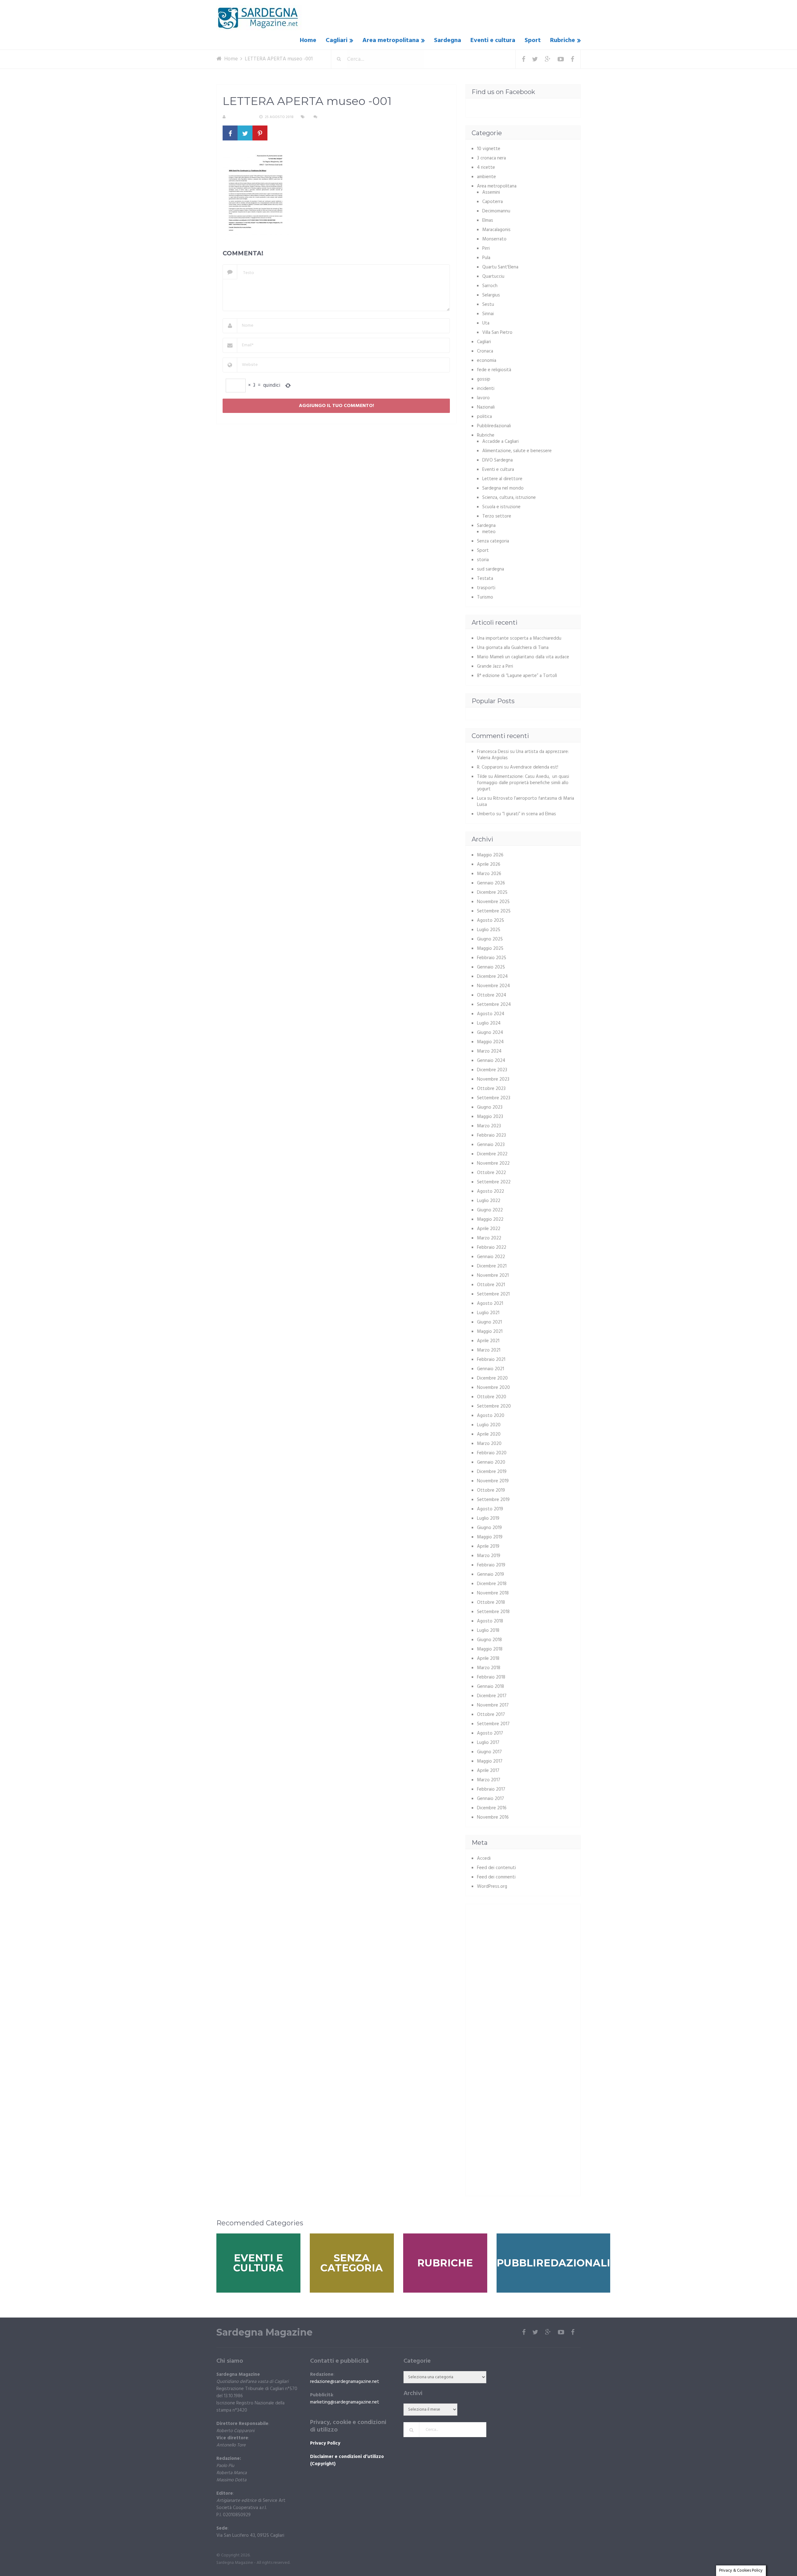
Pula (486, 258)
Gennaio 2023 (491, 1145)
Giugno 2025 (490, 939)
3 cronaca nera (491, 158)
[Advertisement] (524, 1954)
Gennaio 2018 (490, 1687)
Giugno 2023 (490, 1107)
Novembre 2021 (493, 1276)
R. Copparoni (240, 117)
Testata (485, 579)
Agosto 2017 (490, 1733)
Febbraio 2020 (492, 1453)
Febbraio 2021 (491, 1360)
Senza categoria (493, 541)
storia (483, 560)
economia (487, 361)
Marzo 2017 (489, 1780)
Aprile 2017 (488, 1771)
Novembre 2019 (493, 1481)
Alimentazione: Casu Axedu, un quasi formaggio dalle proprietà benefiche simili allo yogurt (523, 783)
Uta (486, 323)
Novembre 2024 (493, 986)
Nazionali (486, 407)
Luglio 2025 (489, 930)
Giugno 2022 (490, 1210)
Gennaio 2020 (491, 1462)
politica (484, 417)
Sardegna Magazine (264, 2332)
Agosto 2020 (491, 1416)
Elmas (488, 220)
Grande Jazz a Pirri (495, 666)
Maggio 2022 (490, 1219)
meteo (489, 532)
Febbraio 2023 (491, 1135)
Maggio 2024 (490, 1042)
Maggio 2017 (490, 1761)
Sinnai (488, 314)
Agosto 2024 (491, 1014)
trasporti (486, 588)
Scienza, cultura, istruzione (509, 498)
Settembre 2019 (493, 1500)
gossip (484, 379)
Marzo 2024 (489, 1051)
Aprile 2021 (488, 1341)
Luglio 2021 (488, 1313)
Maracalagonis (496, 230)
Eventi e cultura (493, 40)
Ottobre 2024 (492, 995)
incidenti (486, 389)
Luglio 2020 (489, 1425)
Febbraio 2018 (491, 1677)
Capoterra (493, 202)
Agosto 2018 (490, 1621)
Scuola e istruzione (501, 507)
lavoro (483, 398)
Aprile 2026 (489, 864)
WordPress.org (492, 1887)
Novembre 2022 (493, 1163)
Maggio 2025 (490, 949)
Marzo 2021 (489, 1350)
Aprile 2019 (488, 1546)
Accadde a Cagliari (500, 442)
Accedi (484, 1859)
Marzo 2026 (489, 874)
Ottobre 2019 (491, 1490)
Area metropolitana (391, 40)
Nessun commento (337, 117)
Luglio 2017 (488, 1743)
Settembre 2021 (493, 1294)
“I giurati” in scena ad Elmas (529, 814)
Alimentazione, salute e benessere (517, 451)
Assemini (491, 192)
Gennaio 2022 (491, 1257)
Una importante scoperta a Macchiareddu (519, 638)
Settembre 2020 (494, 1406)
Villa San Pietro (497, 333)
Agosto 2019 (490, 1509)
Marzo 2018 (489, 1668)
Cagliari (337, 40)
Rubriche (563, 40)
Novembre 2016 (493, 1817)
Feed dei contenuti (496, 1868)
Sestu (488, 305)
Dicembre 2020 (492, 1378)
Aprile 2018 (488, 1659)
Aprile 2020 (489, 1434)
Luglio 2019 (488, 1518)
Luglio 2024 (489, 1023)
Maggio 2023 (490, 1117)
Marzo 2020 (489, 1444)
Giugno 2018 (489, 1640)
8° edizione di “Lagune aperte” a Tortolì (517, 676)
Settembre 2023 (494, 1098)
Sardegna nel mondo (503, 488)
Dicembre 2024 (492, 977)
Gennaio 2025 (491, 967)
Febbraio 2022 (492, 1248)
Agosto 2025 (490, 921)
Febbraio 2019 (491, 1565)
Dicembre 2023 (492, 1070)
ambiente (486, 177)
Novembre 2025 (493, 902)
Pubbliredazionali (494, 426)
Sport (533, 40)
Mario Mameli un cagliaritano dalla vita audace (523, 657)
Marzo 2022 (489, 1238)
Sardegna (448, 40)
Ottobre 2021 (491, 1285)
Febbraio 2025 (492, 958)
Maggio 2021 (490, 1332)
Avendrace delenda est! (534, 767)
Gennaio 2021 (490, 1369)
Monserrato (494, 239)
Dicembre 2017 (492, 1696)
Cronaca (485, 351)
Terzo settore (497, 516)
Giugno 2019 (489, 1528)
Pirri (486, 249)
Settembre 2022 (494, 1182)
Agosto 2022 (490, 1191)
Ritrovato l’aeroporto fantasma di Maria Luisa (526, 802)
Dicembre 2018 (492, 1584)
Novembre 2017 (493, 1705)
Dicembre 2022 (492, 1154)
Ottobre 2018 (491, 1603)
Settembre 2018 (493, 1612)
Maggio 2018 (490, 1649)
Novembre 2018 (493, 1593)
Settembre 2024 (494, 1005)
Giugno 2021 (489, 1322)
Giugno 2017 (489, 1752)
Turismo (485, 597)
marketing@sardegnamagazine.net (345, 2402)
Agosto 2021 (490, 1304)
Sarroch (490, 286)
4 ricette (486, 168)
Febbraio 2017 (491, 1789)
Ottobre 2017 (491, 1715)
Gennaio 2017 (490, 1799)
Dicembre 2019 (492, 1472)
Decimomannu (496, 211)
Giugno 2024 (490, 1033)
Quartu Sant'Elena (500, 267)
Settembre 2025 (494, 911)
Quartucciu (493, 277)
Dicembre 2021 (492, 1266)
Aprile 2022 (489, 1229)
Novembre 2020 (493, 1388)
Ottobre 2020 (492, 1397)
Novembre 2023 (493, 1079)
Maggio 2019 (490, 1537)
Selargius (491, 295)
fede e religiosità (494, 370)
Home (308, 40)
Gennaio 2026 (491, 883)
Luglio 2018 (488, 1631)
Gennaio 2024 (491, 1061)
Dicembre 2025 (492, 893)
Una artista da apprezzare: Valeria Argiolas (523, 755)
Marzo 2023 (489, 1126)
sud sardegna (490, 569)
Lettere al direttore (502, 479)
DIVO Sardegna (498, 460)
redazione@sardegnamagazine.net (345, 2382)
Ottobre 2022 (491, 1173)
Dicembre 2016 (492, 1808)
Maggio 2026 (490, 855)
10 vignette (489, 149)
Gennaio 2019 (490, 1574)
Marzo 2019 (489, 1556)
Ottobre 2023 (491, 1089)
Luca (481, 798)
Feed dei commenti (496, 1877)
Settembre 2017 (493, 1724)
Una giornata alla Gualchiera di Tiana (513, 648)
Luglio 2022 (489, 1201)
